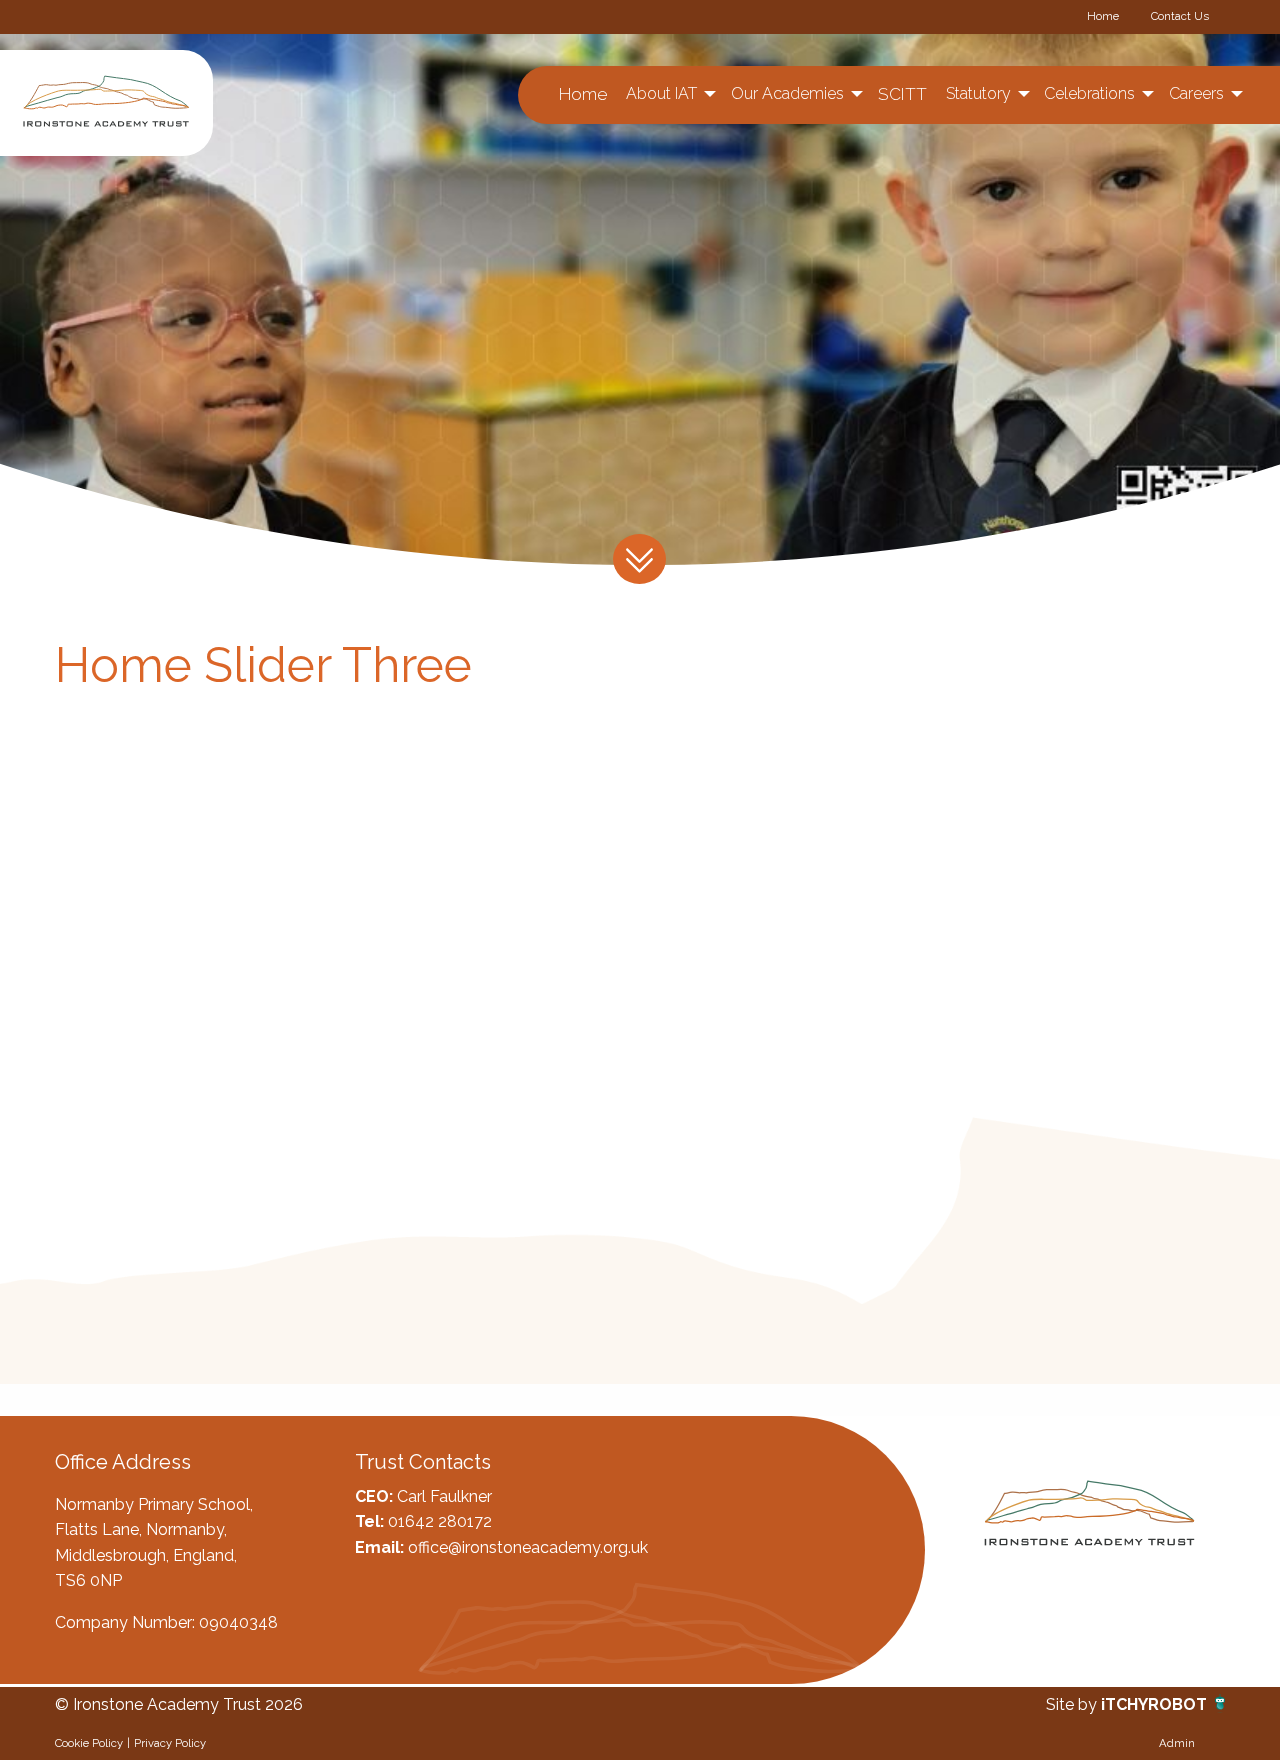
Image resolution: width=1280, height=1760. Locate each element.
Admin (1177, 1743)
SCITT (902, 94)
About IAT (661, 93)
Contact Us (1180, 16)
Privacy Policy (170, 1743)
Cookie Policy (89, 1743)
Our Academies (787, 93)
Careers (1196, 93)
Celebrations (1089, 93)
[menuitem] (583, 94)
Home (1103, 16)
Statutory (978, 93)
